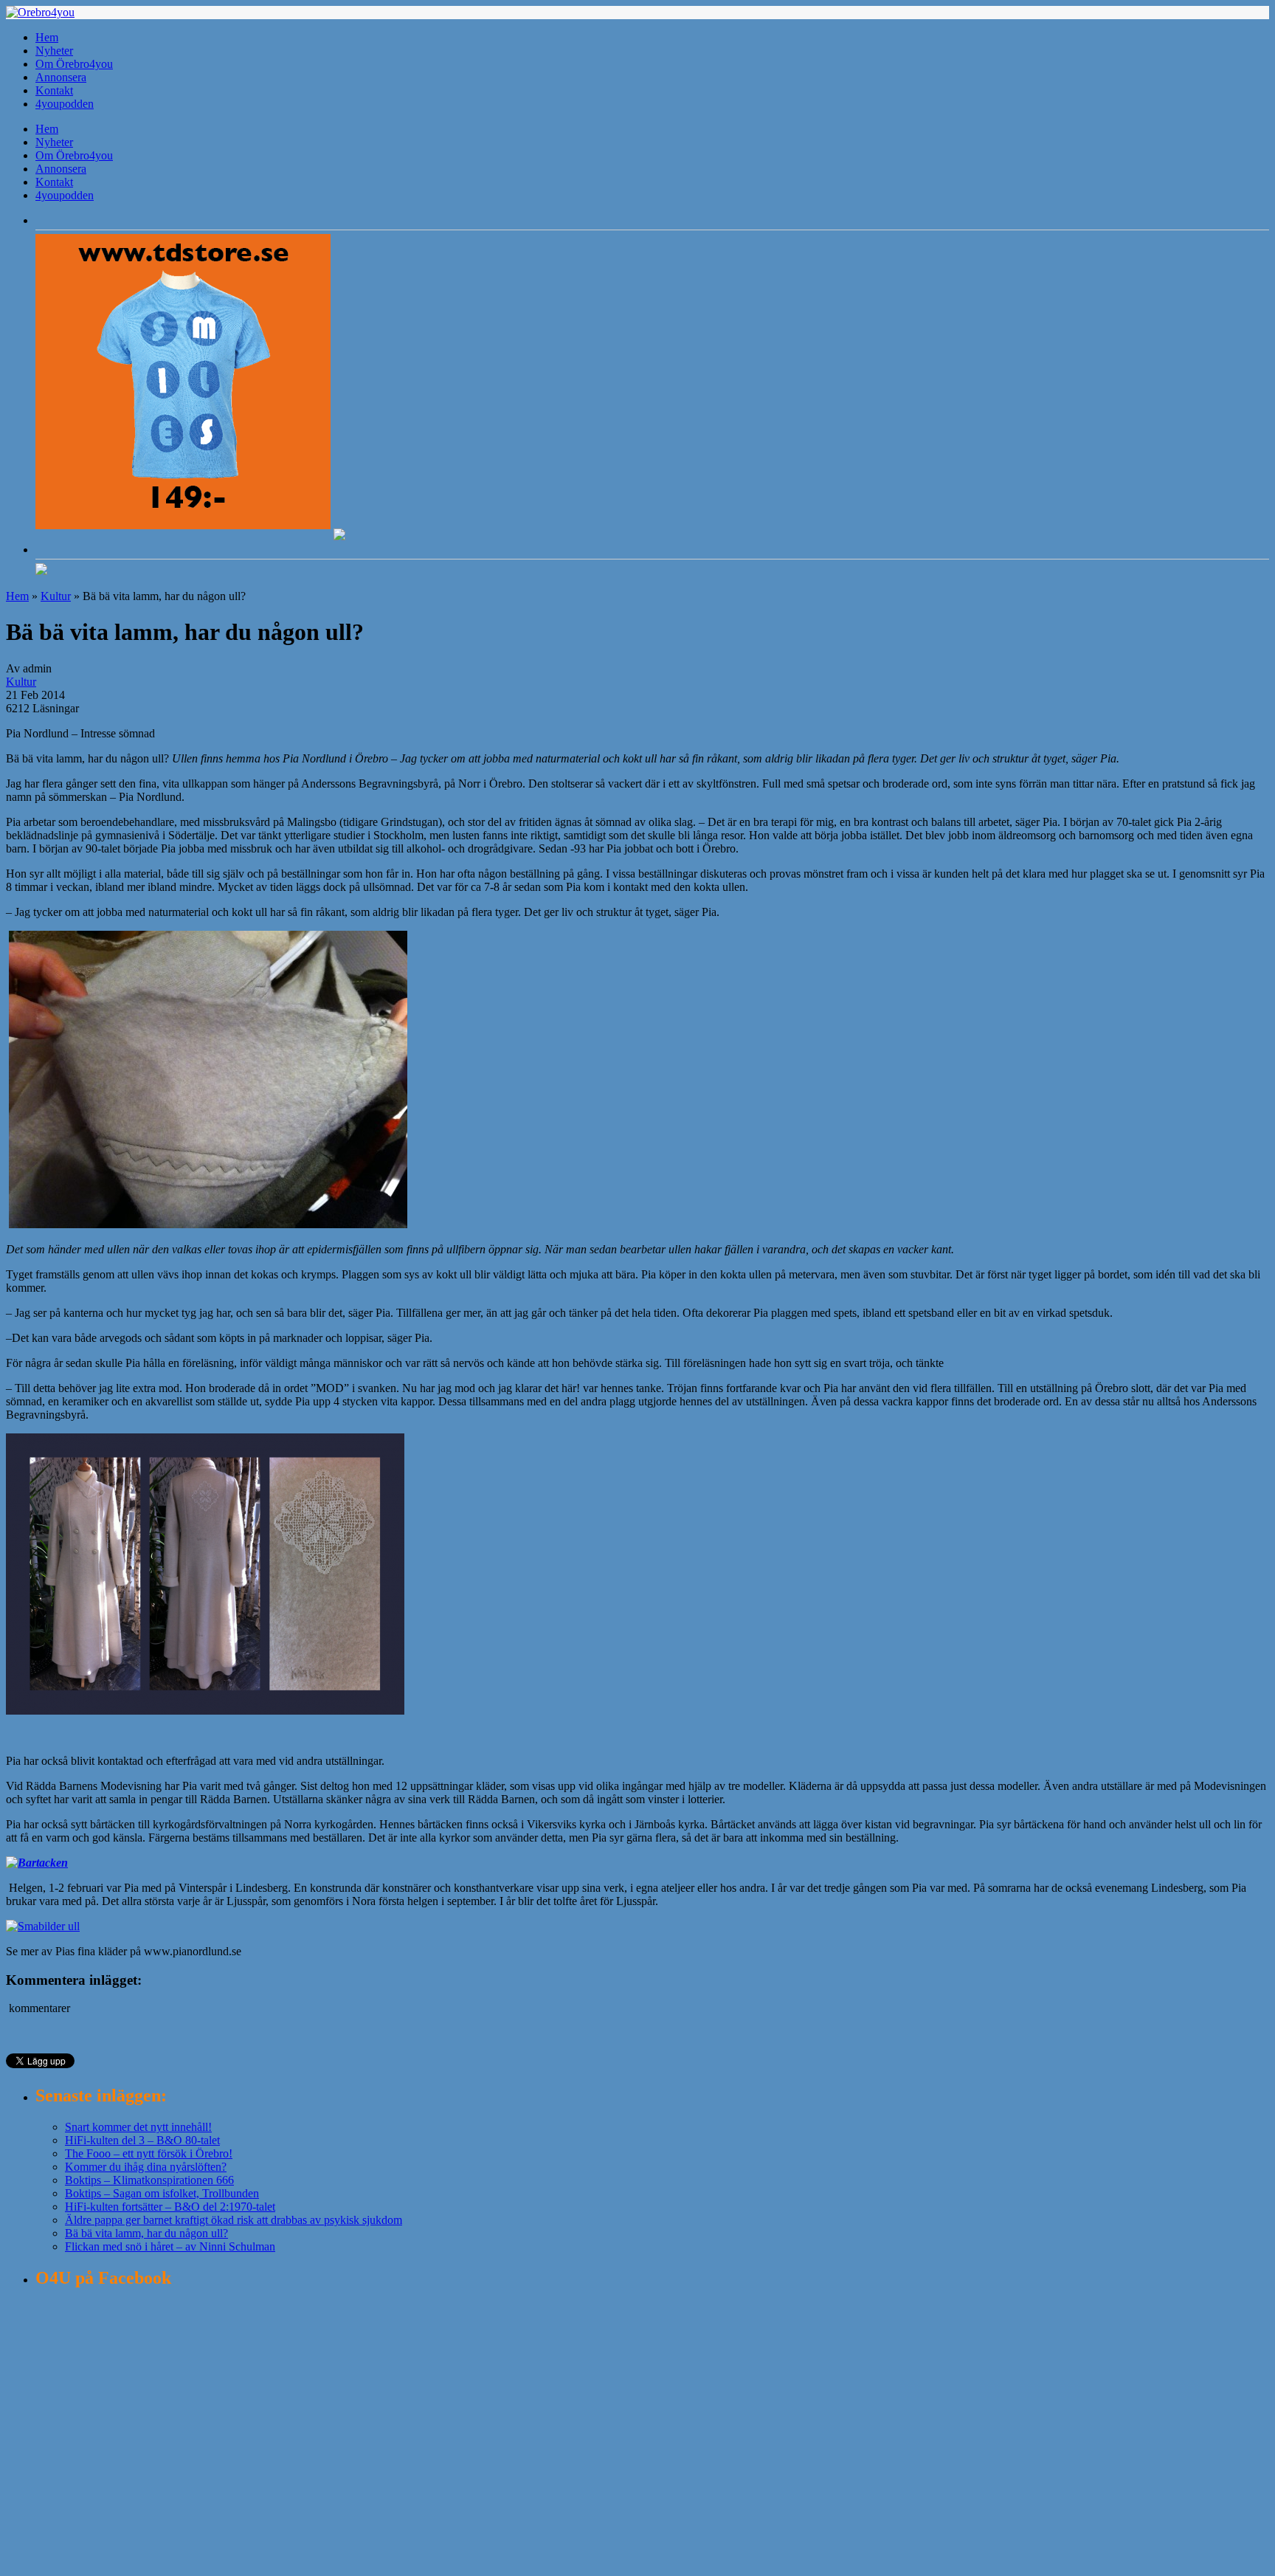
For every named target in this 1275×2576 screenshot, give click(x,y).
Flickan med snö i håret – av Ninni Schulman (170, 2246)
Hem (47, 37)
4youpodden (65, 104)
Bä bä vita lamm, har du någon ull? (146, 2233)
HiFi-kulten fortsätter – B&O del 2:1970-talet (170, 2207)
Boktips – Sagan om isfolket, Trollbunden (162, 2193)
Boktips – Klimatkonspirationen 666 (149, 2180)
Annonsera (61, 77)
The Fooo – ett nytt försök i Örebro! (149, 2153)
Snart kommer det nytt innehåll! (138, 2127)
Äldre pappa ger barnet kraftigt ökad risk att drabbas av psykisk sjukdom (234, 2220)
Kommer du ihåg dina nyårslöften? (146, 2167)
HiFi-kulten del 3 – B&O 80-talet (142, 2140)
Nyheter (54, 51)
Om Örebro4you (74, 64)
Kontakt (54, 90)
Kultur (56, 596)
